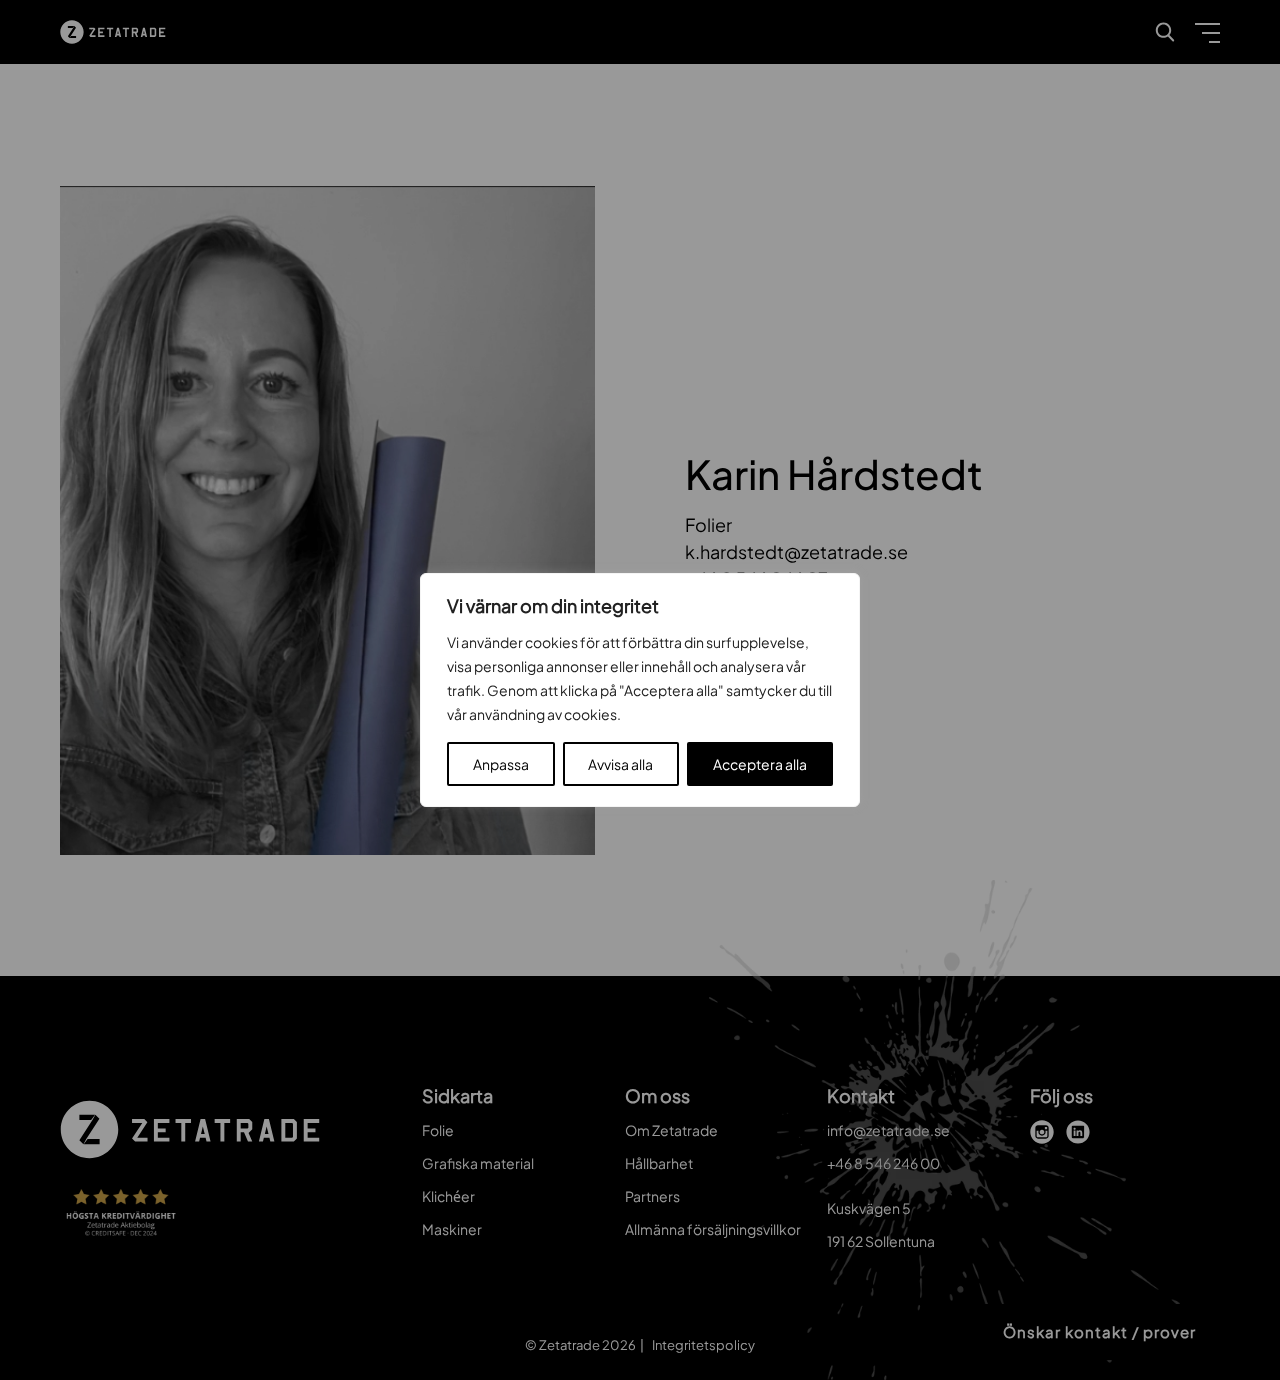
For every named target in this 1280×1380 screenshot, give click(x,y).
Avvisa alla (620, 764)
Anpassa (501, 764)
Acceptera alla (760, 764)
